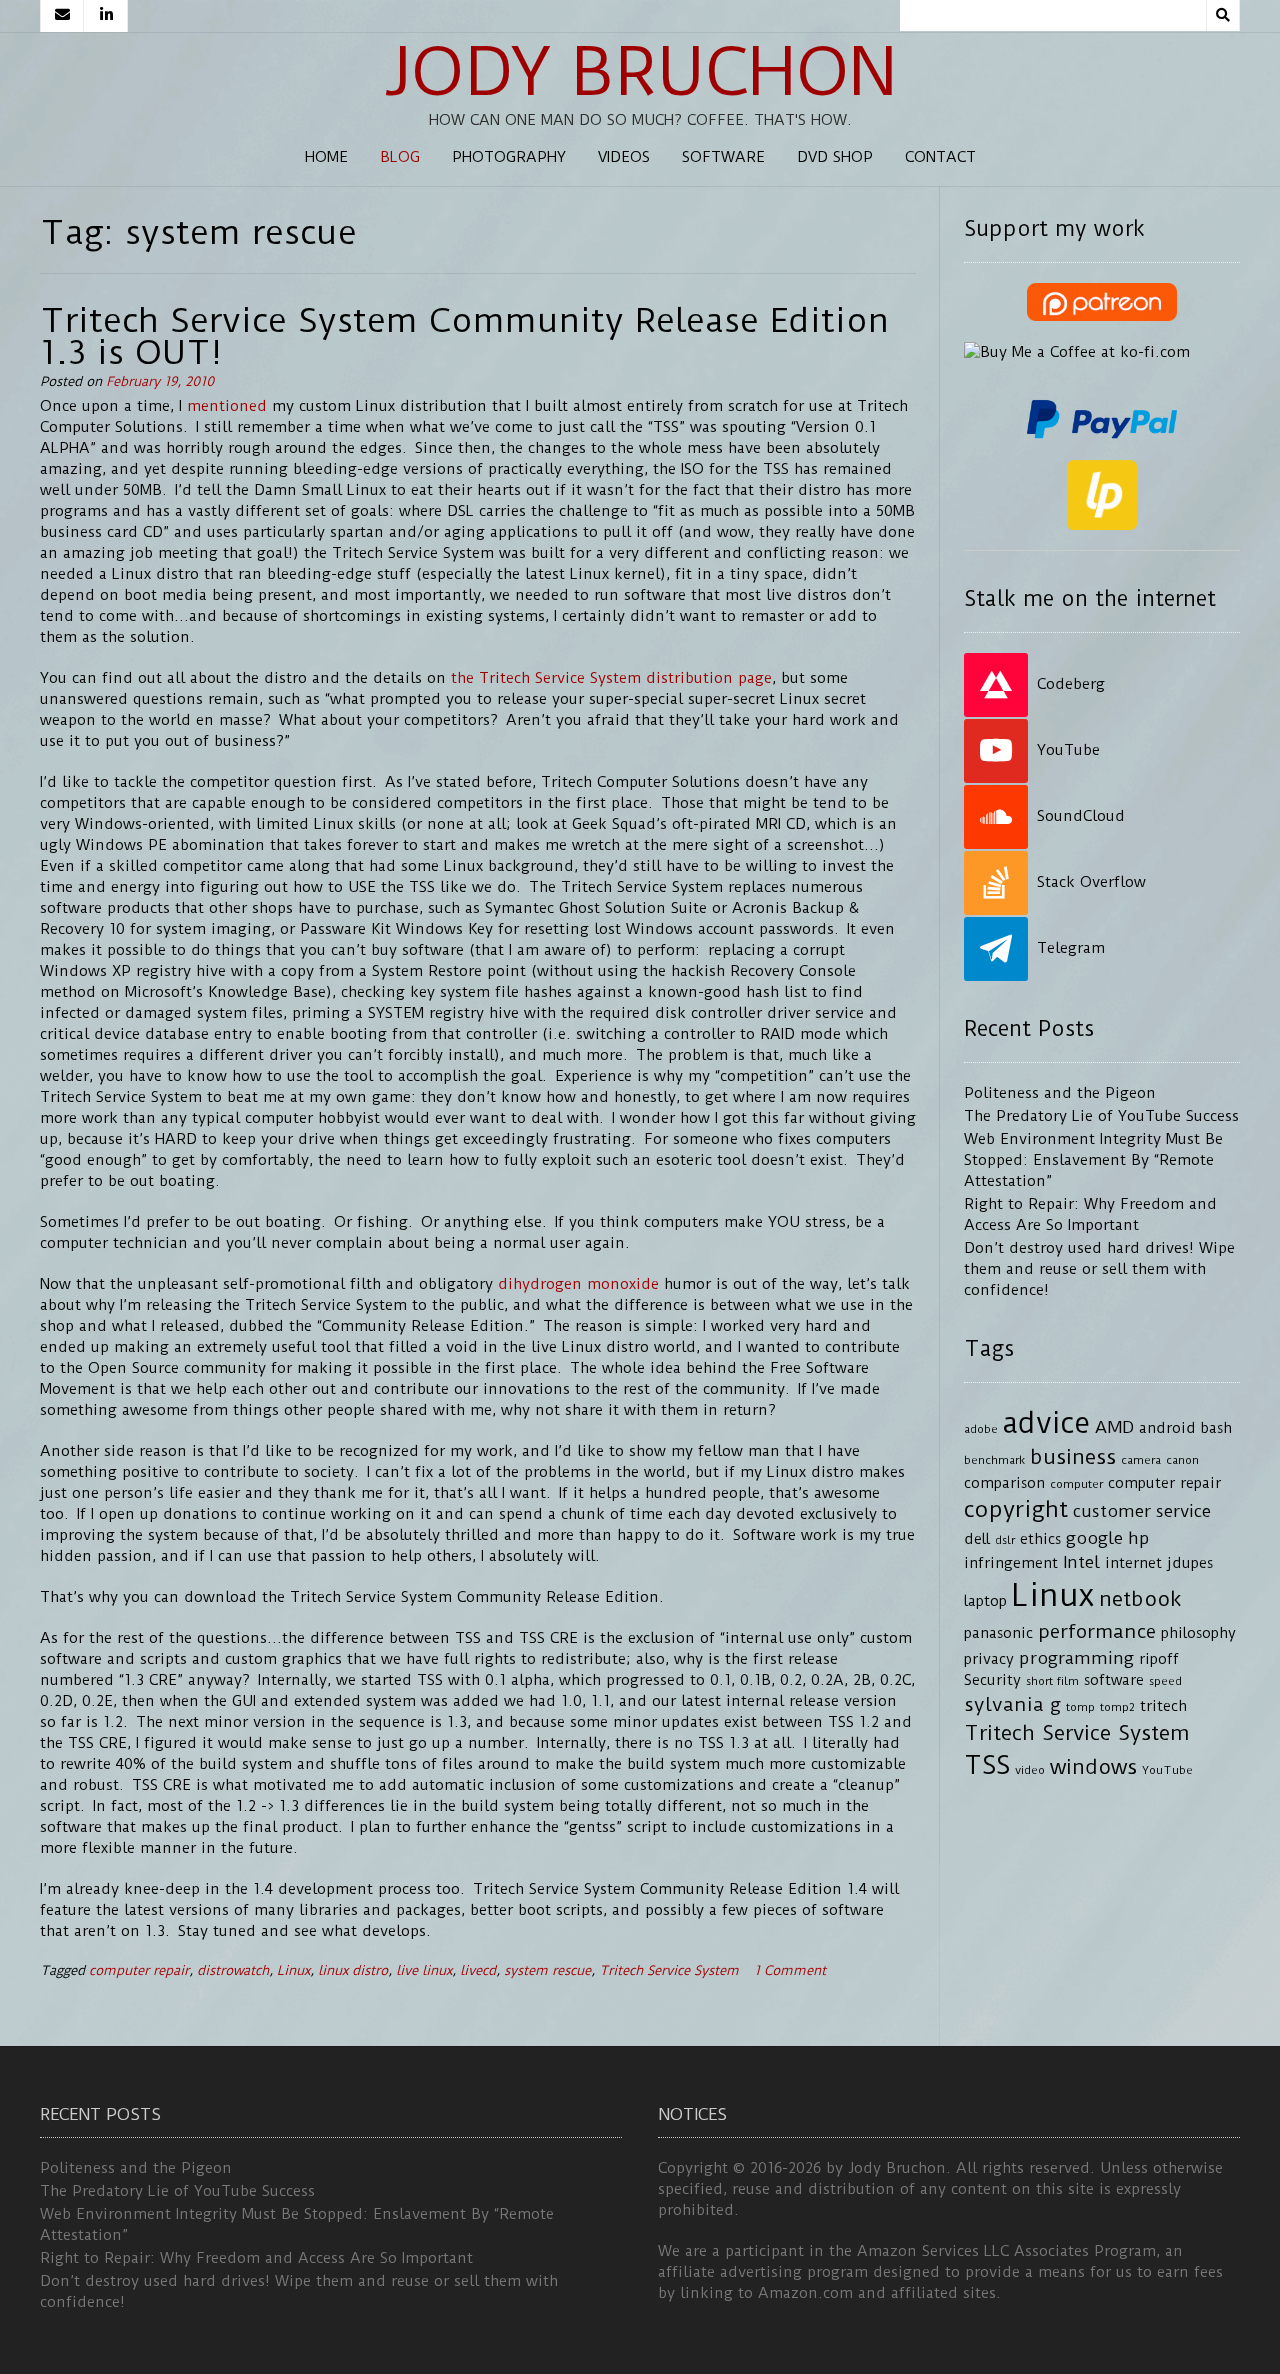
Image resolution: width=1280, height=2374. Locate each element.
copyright (1016, 1509)
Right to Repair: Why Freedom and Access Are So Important (256, 2258)
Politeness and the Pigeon (1060, 1093)
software (1114, 1680)
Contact (940, 157)
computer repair (139, 1970)
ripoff (1159, 1659)
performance (1097, 1631)
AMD (1114, 1427)
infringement (1011, 1563)
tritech (1163, 1706)
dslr (1005, 1540)
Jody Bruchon (640, 72)
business (1073, 1457)
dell (977, 1539)
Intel (1081, 1562)
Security (992, 1680)
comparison (1004, 1483)
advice (1046, 1423)
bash (1216, 1428)
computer (1076, 1484)
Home (326, 157)
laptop (985, 1601)
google (1094, 1538)
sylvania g (1012, 1704)
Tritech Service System (669, 1970)
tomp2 (1117, 1707)
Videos (624, 157)
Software (723, 157)
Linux (293, 1970)
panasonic (998, 1633)
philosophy (1198, 1633)
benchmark (994, 1460)
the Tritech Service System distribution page (611, 678)
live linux (424, 1970)
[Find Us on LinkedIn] (106, 16)
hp (1139, 1538)
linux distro (353, 1970)
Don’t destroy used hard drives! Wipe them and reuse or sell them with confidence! (1099, 1269)
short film (1052, 1681)
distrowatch (233, 1970)
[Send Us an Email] (62, 16)
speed (1165, 1681)
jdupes (1190, 1563)
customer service (1142, 1511)
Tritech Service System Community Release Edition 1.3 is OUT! (464, 336)
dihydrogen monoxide (578, 1284)
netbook (1140, 1599)
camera (1141, 1460)
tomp (1080, 1707)
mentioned (227, 406)
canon (1182, 1460)
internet (1133, 1563)
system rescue (547, 1970)
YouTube (1167, 1770)
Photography (509, 157)
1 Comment (790, 1970)
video (1030, 1770)
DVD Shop (835, 157)
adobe (981, 1429)
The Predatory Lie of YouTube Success (1101, 1116)
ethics (1040, 1539)
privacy (989, 1659)
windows (1093, 1767)
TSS (987, 1765)
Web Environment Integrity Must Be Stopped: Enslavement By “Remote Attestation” (1093, 1160)
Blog (400, 157)
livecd (478, 1970)
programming (1076, 1658)
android (1167, 1428)
